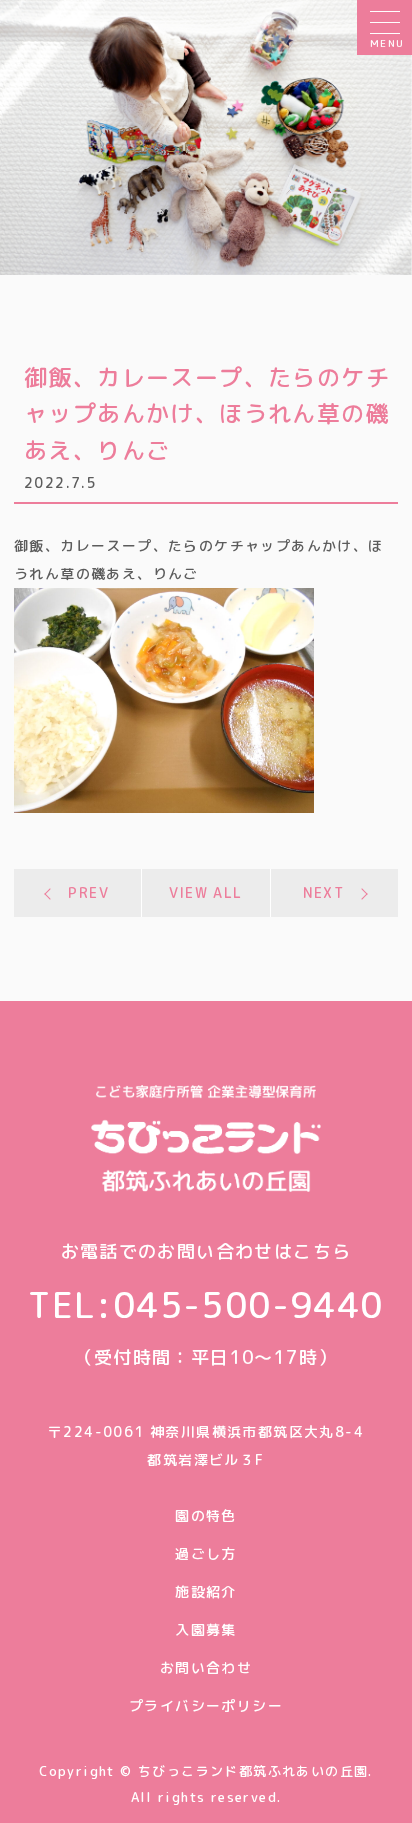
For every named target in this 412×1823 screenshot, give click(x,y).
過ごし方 (206, 1553)
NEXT (324, 892)
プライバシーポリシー (206, 1705)
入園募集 (206, 1629)
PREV (88, 892)
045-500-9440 (248, 1304)
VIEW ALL (205, 892)
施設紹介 (206, 1591)
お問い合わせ (206, 1667)
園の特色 (206, 1515)
